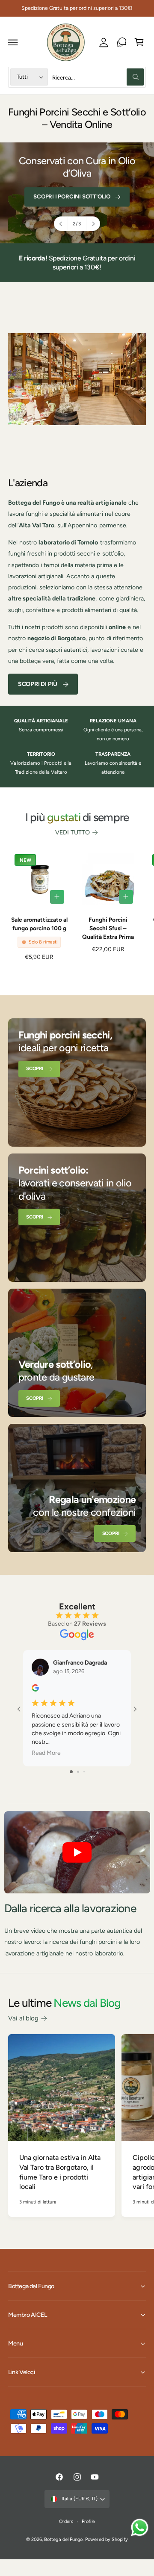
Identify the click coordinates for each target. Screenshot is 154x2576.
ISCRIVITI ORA (74, 1336)
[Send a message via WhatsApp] (140, 2527)
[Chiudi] (137, 1233)
